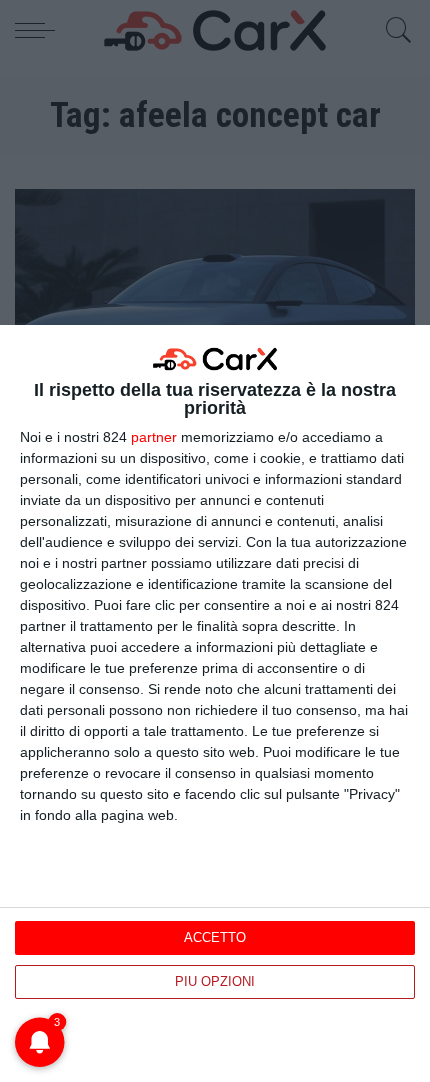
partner (154, 437)
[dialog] (215, 703)
